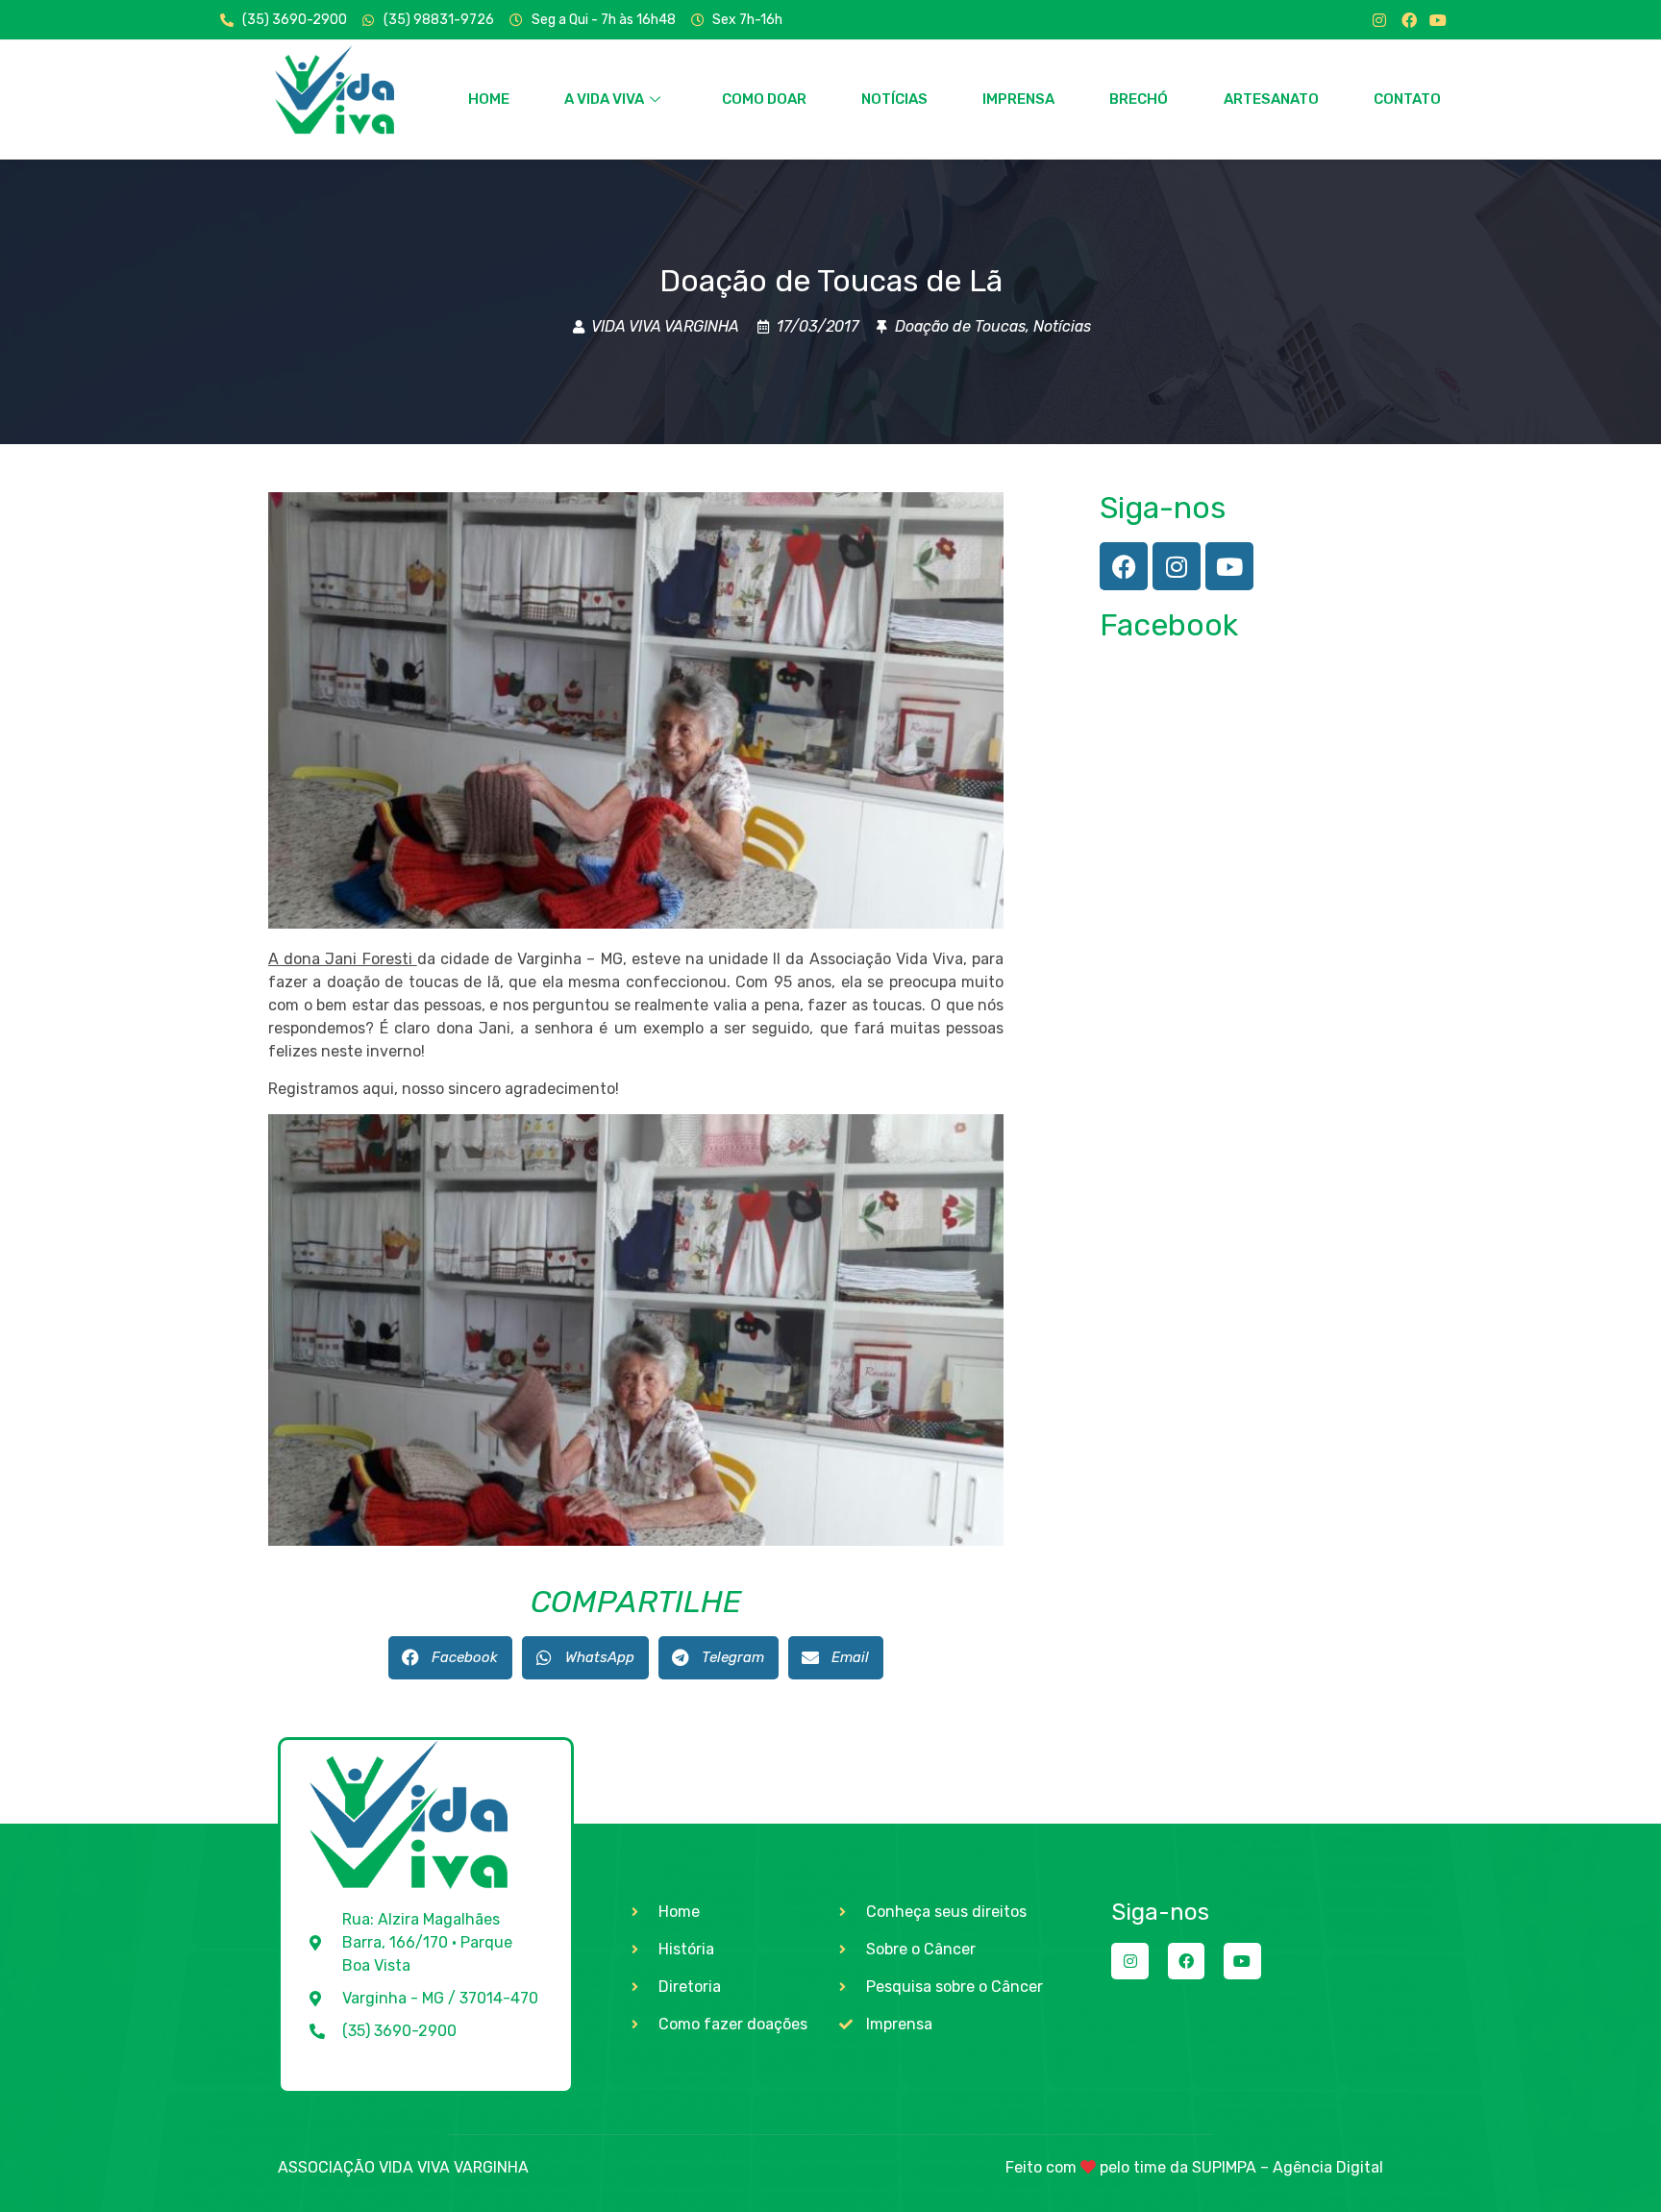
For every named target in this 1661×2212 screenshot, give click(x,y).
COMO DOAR (764, 99)
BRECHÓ (1139, 99)
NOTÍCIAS (894, 99)
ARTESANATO (1271, 99)
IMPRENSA (1018, 99)
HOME (489, 99)
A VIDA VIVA (604, 99)
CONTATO (1407, 99)
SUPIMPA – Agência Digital (1288, 2167)
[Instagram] (1379, 20)
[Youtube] (1438, 20)
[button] (450, 1658)
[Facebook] (1409, 20)
